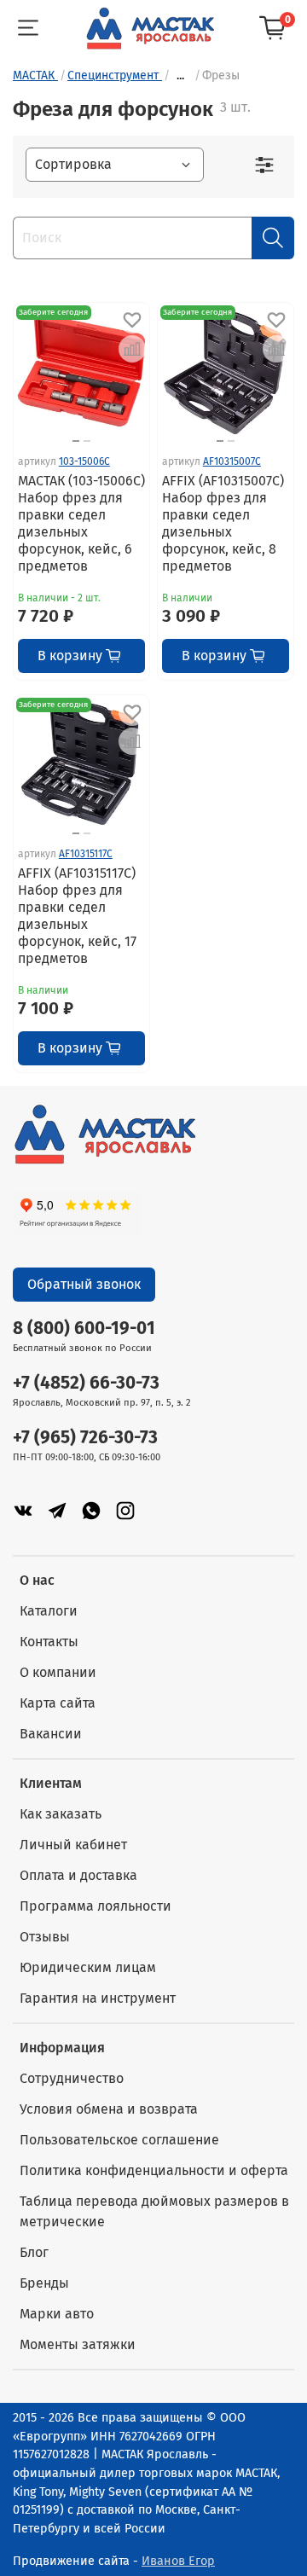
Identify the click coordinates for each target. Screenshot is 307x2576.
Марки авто (57, 2314)
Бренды (44, 2283)
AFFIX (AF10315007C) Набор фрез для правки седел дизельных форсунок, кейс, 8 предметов (223, 523)
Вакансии (51, 1734)
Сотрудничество (72, 2078)
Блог (34, 2252)
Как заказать (61, 1814)
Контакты (49, 1642)
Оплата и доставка (78, 1875)
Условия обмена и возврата (109, 2109)
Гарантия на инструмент (98, 1998)
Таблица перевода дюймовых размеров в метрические (154, 2211)
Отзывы (45, 1937)
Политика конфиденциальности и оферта (154, 2170)
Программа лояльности (96, 1906)
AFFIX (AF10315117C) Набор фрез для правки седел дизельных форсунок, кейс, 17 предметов (77, 916)
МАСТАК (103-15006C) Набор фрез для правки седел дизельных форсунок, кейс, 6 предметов (81, 523)
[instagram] (125, 1510)
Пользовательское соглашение (119, 2140)
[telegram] (57, 1510)
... (180, 76)
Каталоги (49, 1611)
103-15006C (84, 461)
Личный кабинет (73, 1845)
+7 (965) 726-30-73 (85, 1438)
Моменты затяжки (78, 2344)
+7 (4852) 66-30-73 (86, 1383)
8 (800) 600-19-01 (84, 1329)
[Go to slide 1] (76, 441)
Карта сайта (58, 1703)
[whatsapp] (91, 1510)
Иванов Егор (178, 2561)
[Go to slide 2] (87, 441)
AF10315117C (86, 854)
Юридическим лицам (88, 1967)
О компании (58, 1672)
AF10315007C (232, 461)
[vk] (23, 1510)
